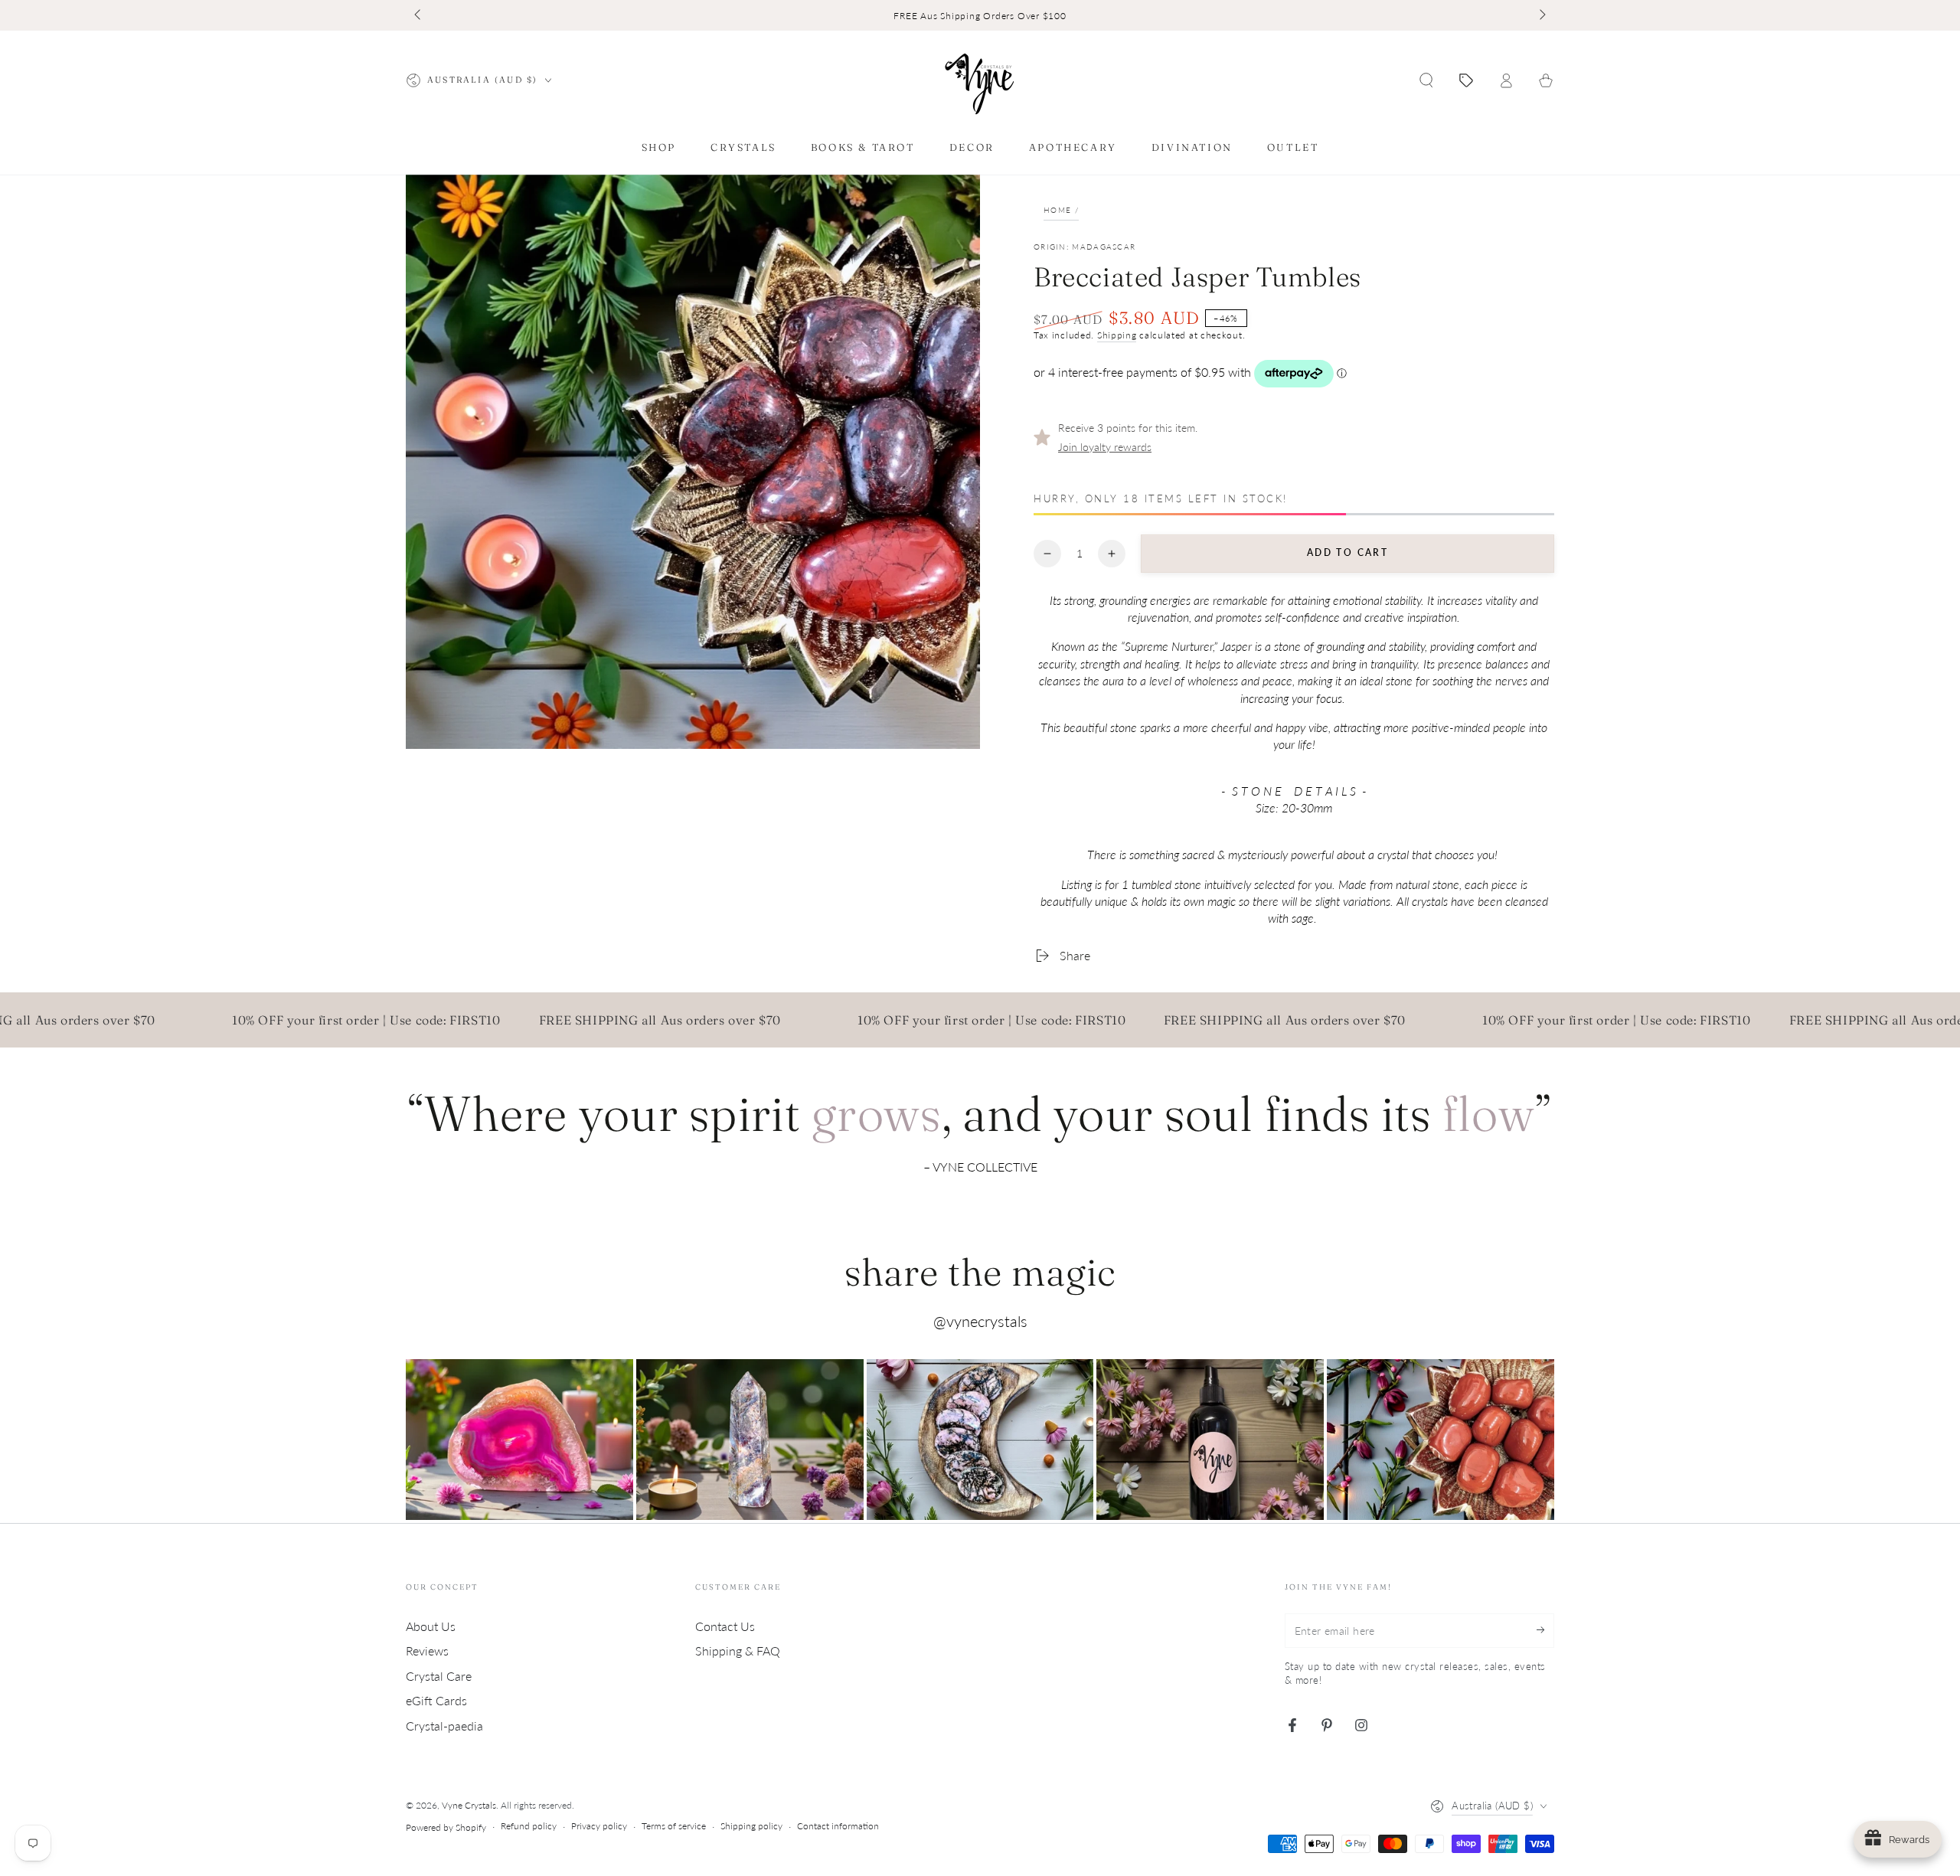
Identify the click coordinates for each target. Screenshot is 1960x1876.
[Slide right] (1541, 15)
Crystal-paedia (444, 1726)
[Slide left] (419, 15)
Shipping (1117, 335)
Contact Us (725, 1626)
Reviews (427, 1650)
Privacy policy (599, 1826)
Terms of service (674, 1826)
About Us (431, 1626)
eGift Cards (436, 1700)
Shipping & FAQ (738, 1650)
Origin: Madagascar (1085, 247)
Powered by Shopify (446, 1827)
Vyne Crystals (469, 1805)
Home (1057, 210)
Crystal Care (439, 1676)
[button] (1426, 80)
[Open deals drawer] (1466, 80)
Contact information (838, 1826)
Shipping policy (751, 1826)
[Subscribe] (1545, 1630)
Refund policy (529, 1826)
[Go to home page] (980, 80)
